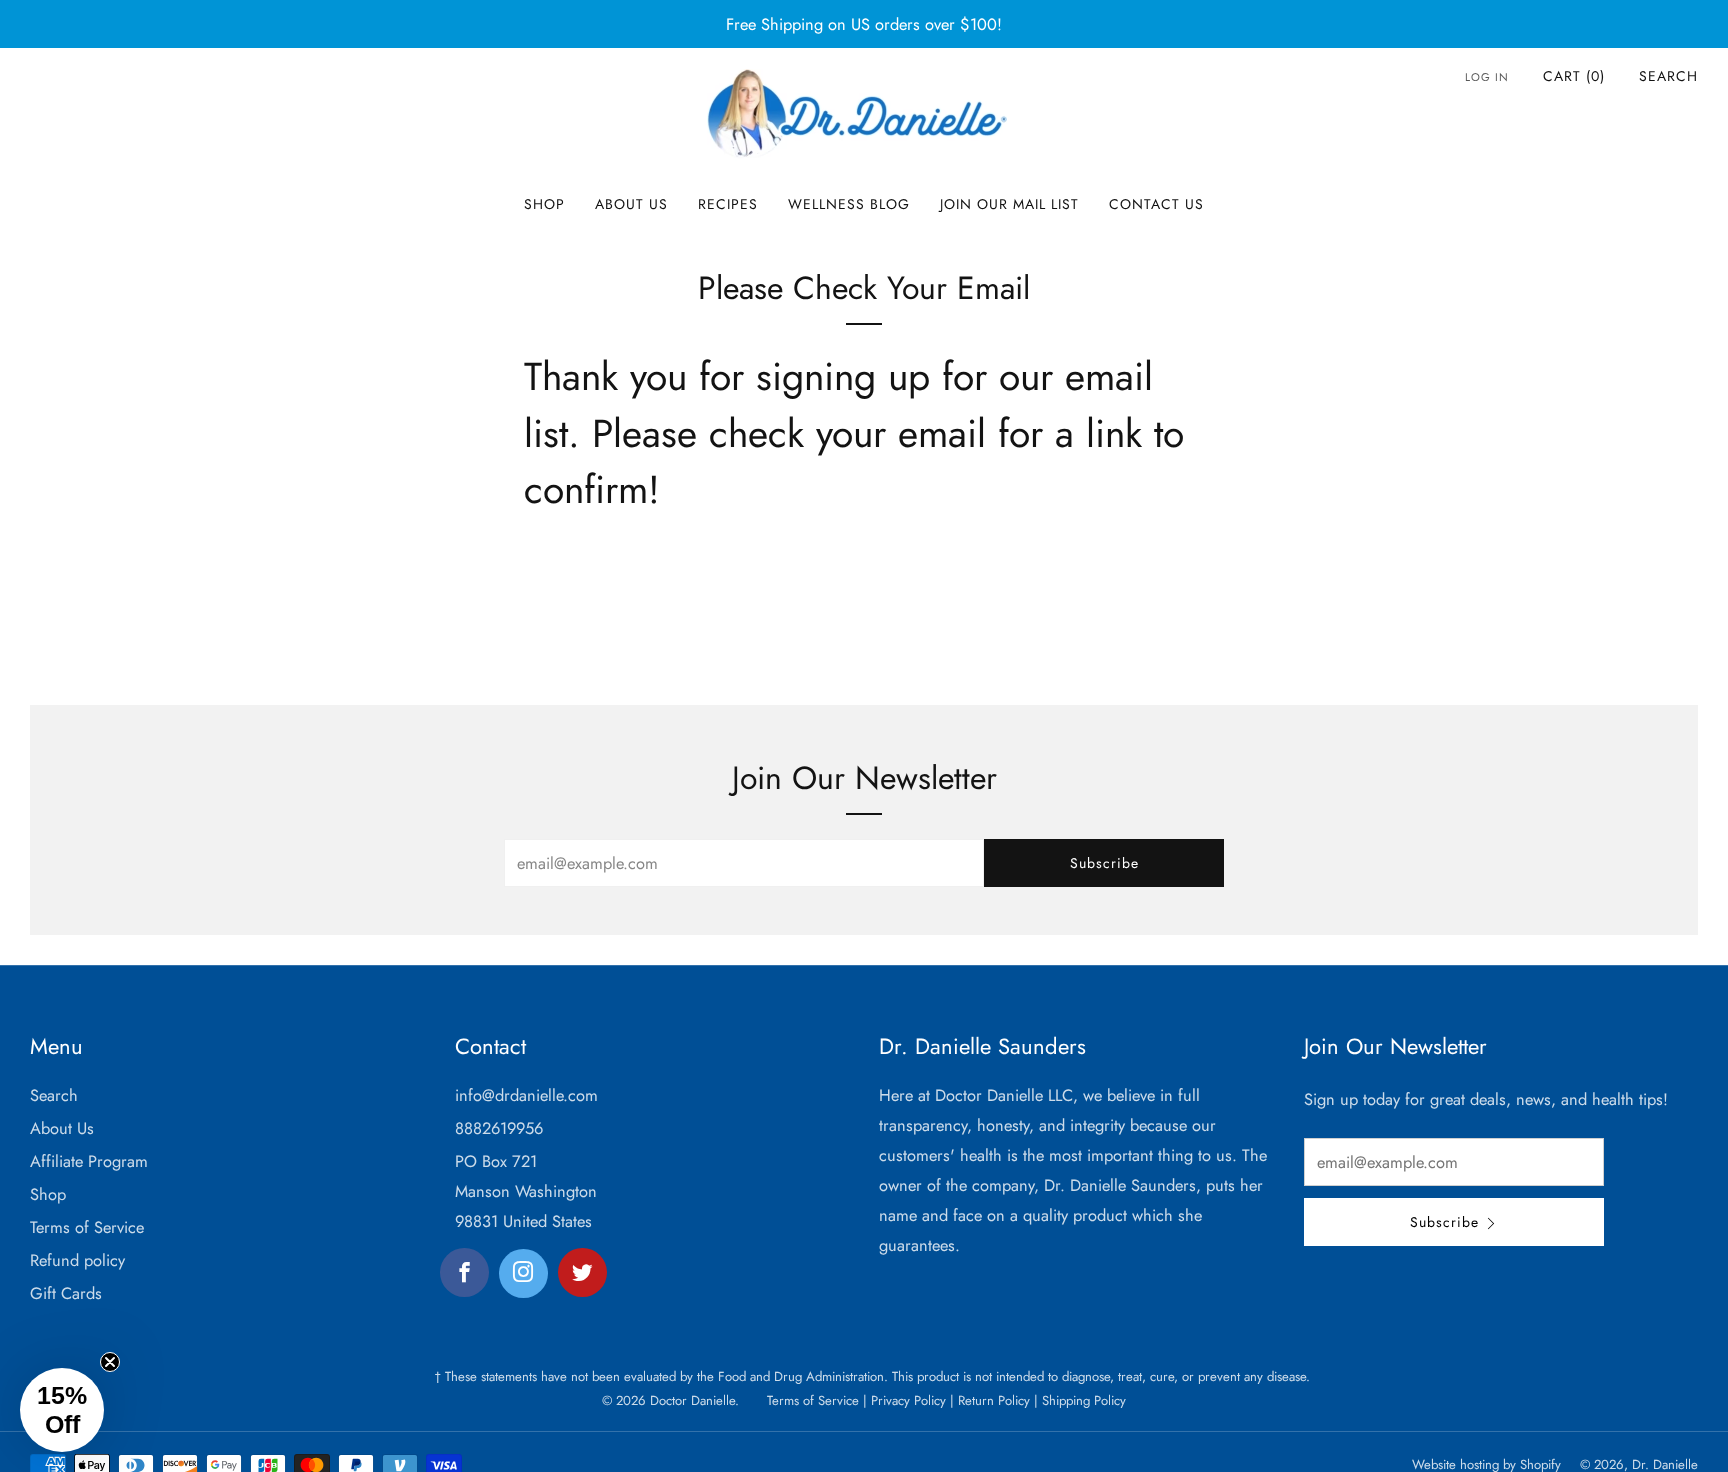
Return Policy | (996, 1400)
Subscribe (1104, 863)
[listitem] (864, 24)
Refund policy (77, 1260)
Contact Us (1156, 204)
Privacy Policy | (910, 1400)
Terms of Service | (817, 1400)
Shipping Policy (1082, 1400)
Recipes (728, 204)
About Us (631, 204)
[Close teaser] (110, 1362)
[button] (62, 1410)
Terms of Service (87, 1227)
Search (1668, 76)
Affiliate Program (89, 1161)
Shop (544, 204)
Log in (1487, 77)
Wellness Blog (849, 204)
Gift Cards (66, 1293)
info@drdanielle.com (526, 1095)
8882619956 (499, 1128)
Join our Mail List (1009, 204)
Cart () (1574, 76)
